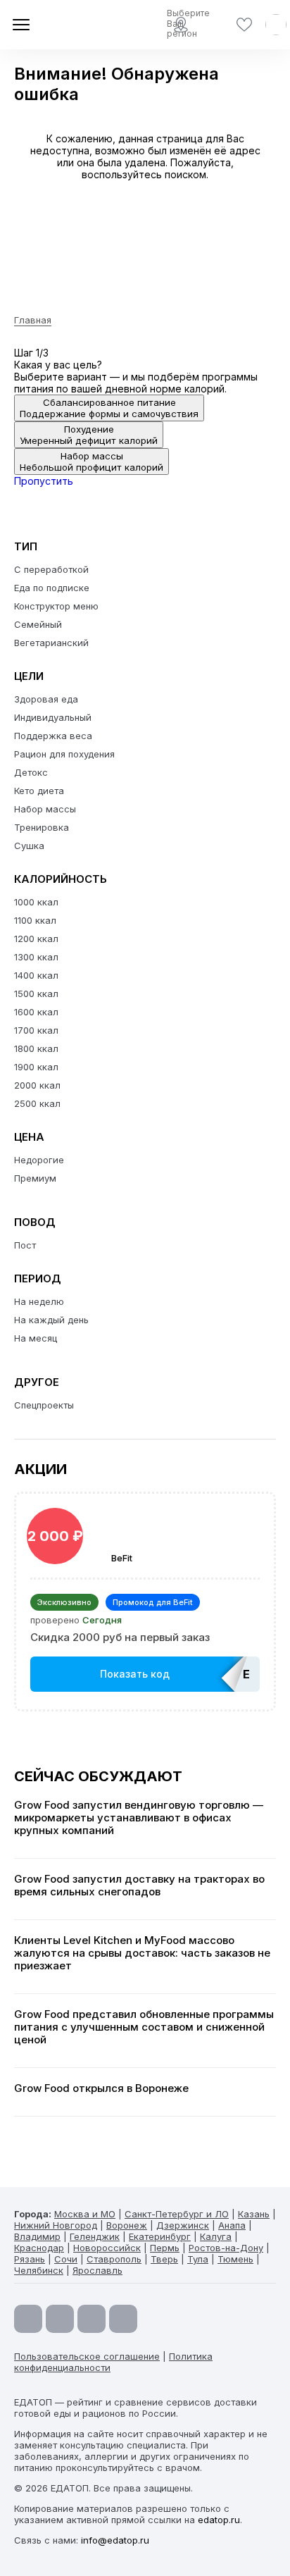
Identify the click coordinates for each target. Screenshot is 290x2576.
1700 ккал (36, 1030)
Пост (25, 1245)
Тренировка (42, 827)
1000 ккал (36, 902)
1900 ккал (36, 1067)
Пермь (165, 2248)
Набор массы (45, 809)
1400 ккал (36, 975)
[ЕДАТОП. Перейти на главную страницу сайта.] (63, 25)
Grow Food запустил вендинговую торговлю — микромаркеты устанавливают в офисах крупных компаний (139, 1818)
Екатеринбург (160, 2236)
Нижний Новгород (56, 2225)
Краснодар (39, 2248)
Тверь (164, 2259)
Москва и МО (85, 2214)
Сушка (29, 846)
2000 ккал (37, 1085)
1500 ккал (36, 993)
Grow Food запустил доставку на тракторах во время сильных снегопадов (139, 1885)
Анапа (232, 2225)
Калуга (216, 2236)
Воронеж (127, 2225)
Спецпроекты (44, 1405)
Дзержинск (183, 2225)
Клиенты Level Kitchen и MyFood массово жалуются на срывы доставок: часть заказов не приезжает (142, 1953)
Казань (254, 2214)
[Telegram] (60, 2319)
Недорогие (39, 1160)
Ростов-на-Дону (226, 2248)
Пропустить (44, 481)
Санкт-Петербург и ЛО (177, 2214)
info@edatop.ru (115, 2540)
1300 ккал (36, 957)
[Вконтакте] (123, 2319)
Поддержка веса (53, 736)
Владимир (37, 2236)
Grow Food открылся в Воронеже (101, 2088)
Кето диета (39, 791)
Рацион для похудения (64, 754)
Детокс (31, 772)
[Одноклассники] (92, 2319)
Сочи (66, 2259)
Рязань (30, 2259)
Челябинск (39, 2270)
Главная (33, 320)
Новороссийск (107, 2248)
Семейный (38, 624)
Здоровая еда (46, 699)
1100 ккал (35, 920)
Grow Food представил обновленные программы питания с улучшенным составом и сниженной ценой (144, 2027)
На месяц (36, 1338)
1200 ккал (36, 939)
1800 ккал (36, 1048)
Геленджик (95, 2236)
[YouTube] (28, 2319)
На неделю (39, 1301)
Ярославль (97, 2270)
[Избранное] (244, 25)
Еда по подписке (52, 588)
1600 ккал (36, 1012)
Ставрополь (114, 2259)
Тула (198, 2259)
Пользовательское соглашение (87, 2356)
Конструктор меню (56, 606)
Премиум (35, 1178)
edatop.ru (219, 2520)
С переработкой (51, 569)
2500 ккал (37, 1103)
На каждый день (51, 1320)
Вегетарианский (51, 643)
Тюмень (235, 2259)
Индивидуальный (53, 717)
